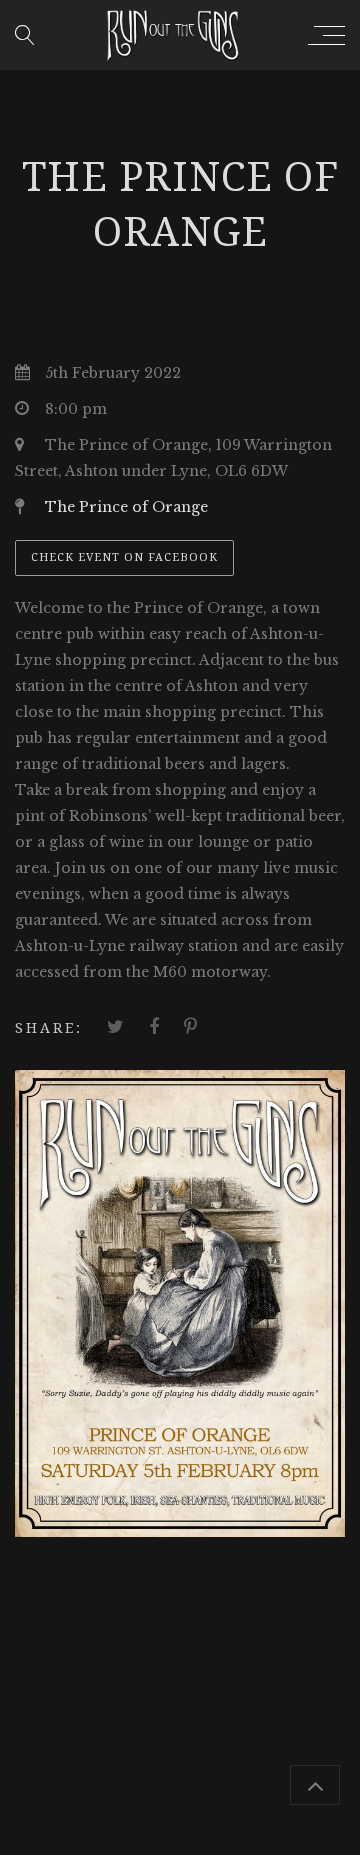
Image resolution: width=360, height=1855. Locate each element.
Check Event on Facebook (124, 557)
